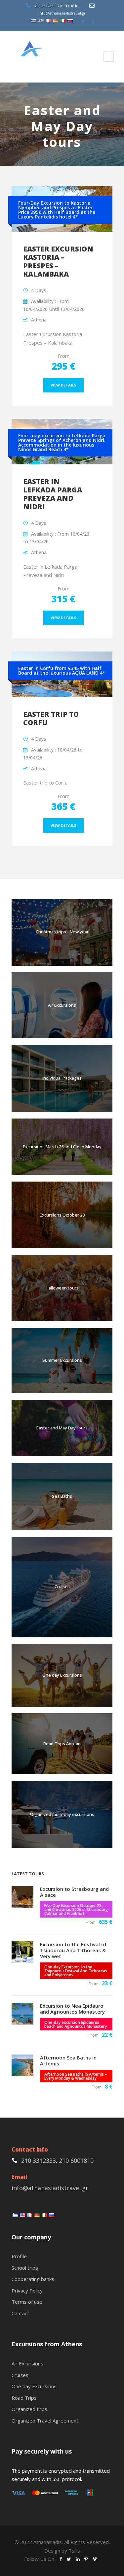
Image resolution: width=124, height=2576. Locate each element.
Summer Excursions (62, 1360)
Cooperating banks (33, 2279)
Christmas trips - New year (62, 932)
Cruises (62, 1587)
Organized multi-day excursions (62, 1814)
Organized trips (29, 2409)
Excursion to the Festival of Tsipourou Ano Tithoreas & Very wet (73, 1950)
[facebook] (83, 22)
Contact (20, 2313)
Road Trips (24, 2398)
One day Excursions (62, 1675)
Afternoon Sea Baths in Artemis (68, 2060)
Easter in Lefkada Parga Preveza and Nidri (53, 494)
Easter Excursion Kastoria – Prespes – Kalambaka (58, 261)
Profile (19, 2256)
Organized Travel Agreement (45, 2421)
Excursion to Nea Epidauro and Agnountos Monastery (72, 2009)
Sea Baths (62, 1496)
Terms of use (27, 2302)
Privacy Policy (27, 2291)
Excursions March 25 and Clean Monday (62, 1147)
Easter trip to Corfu (51, 718)
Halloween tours (62, 1288)
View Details (63, 385)
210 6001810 (68, 6)
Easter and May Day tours (62, 1428)
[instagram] (92, 22)
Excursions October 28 (62, 1215)
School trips (25, 2268)
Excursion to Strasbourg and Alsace (74, 1892)
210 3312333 (45, 6)
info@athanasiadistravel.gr (62, 13)
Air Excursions (62, 1005)
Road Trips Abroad (62, 1744)
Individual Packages (62, 1078)
